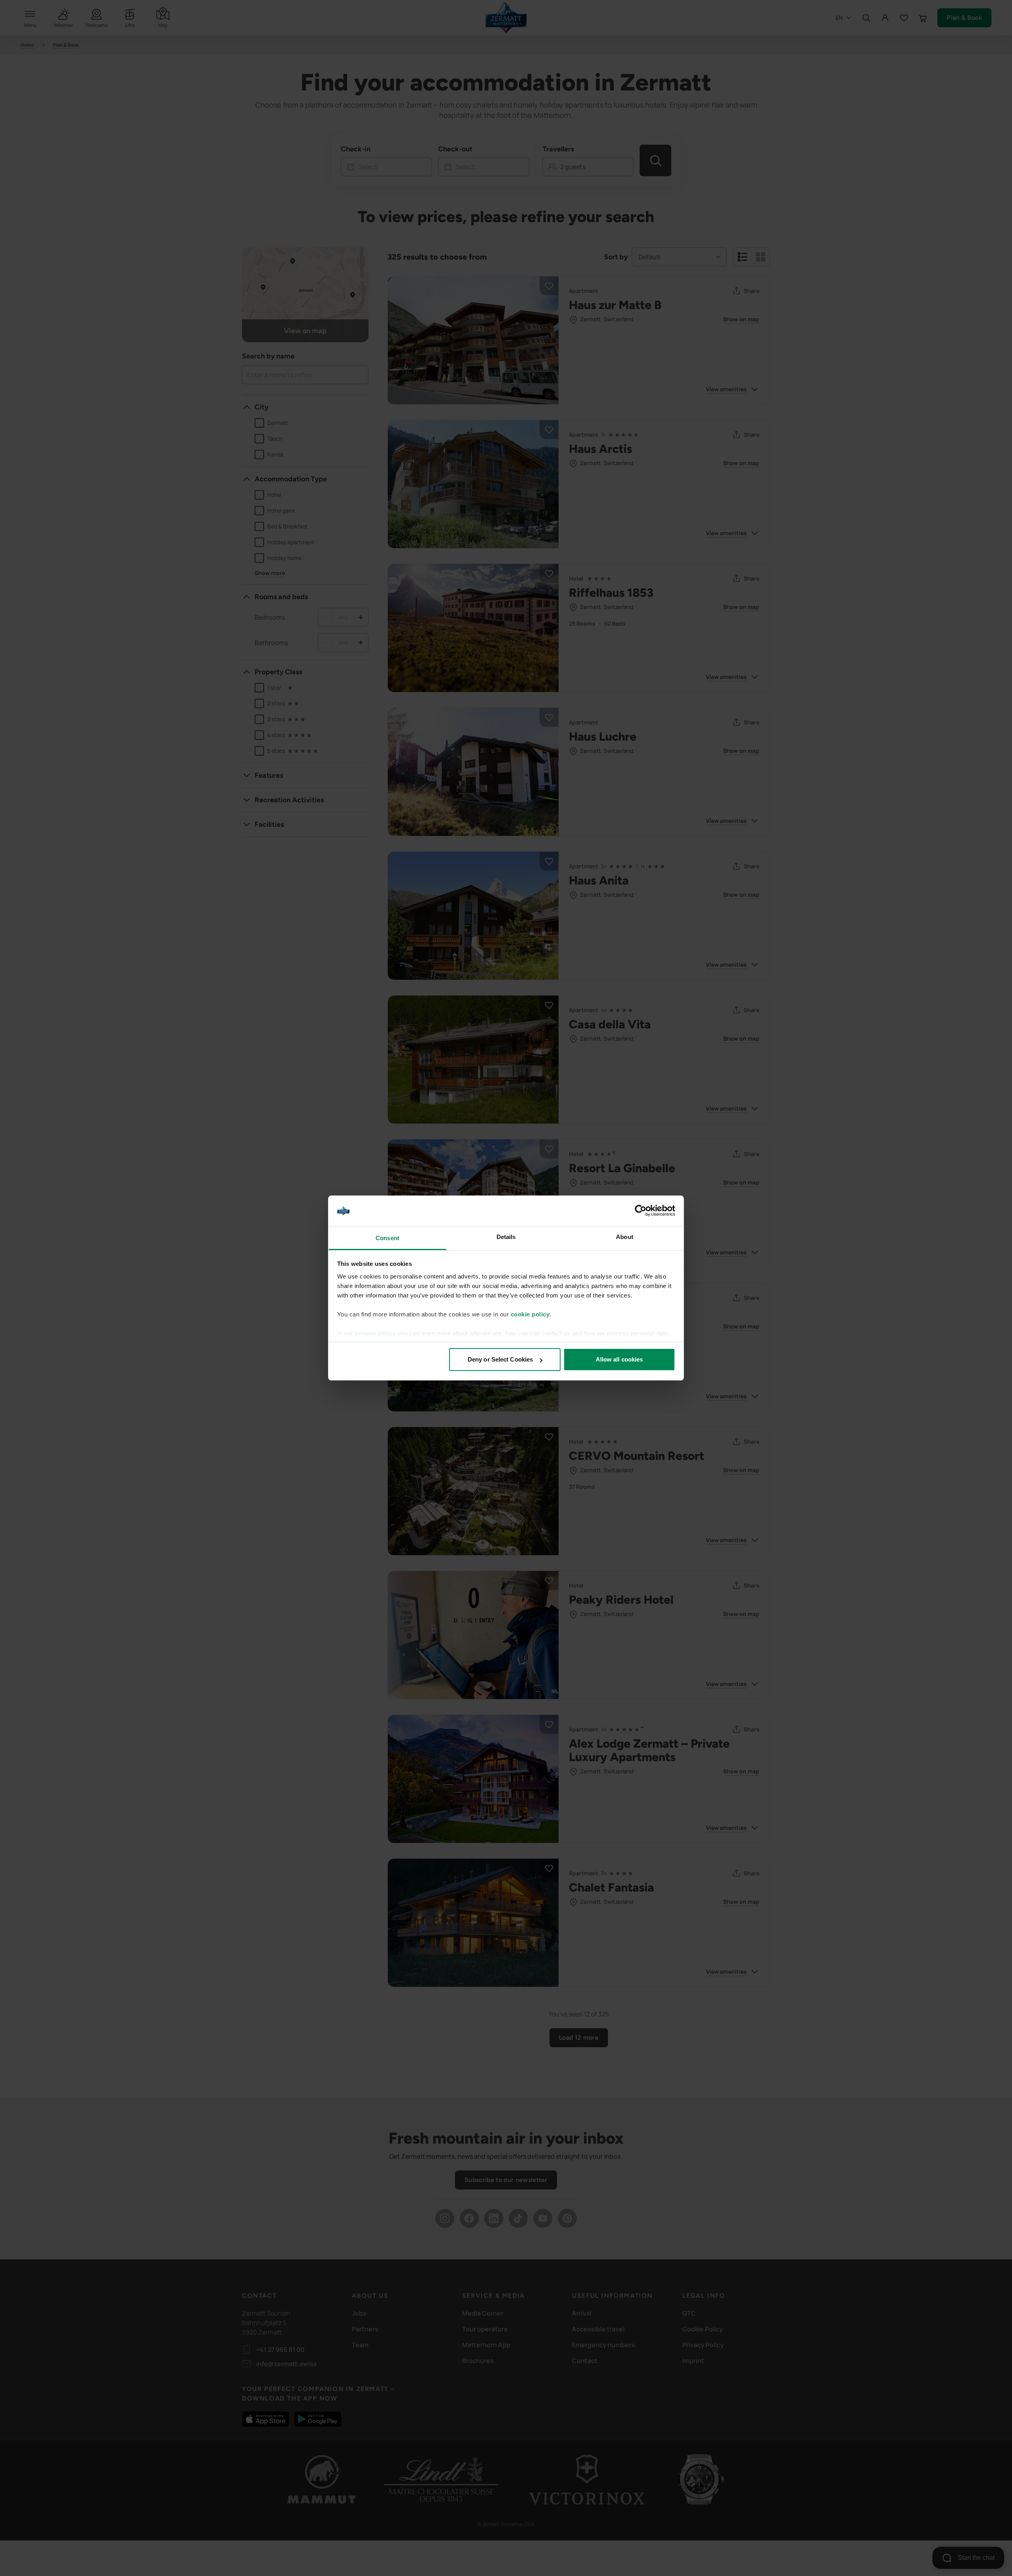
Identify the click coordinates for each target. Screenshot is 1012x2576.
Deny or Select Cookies (500, 1359)
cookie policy (530, 1314)
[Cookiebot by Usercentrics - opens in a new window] (641, 1211)
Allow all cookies (619, 1359)
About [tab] (625, 1237)
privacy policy (375, 1333)
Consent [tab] (387, 1238)
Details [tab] (506, 1237)
